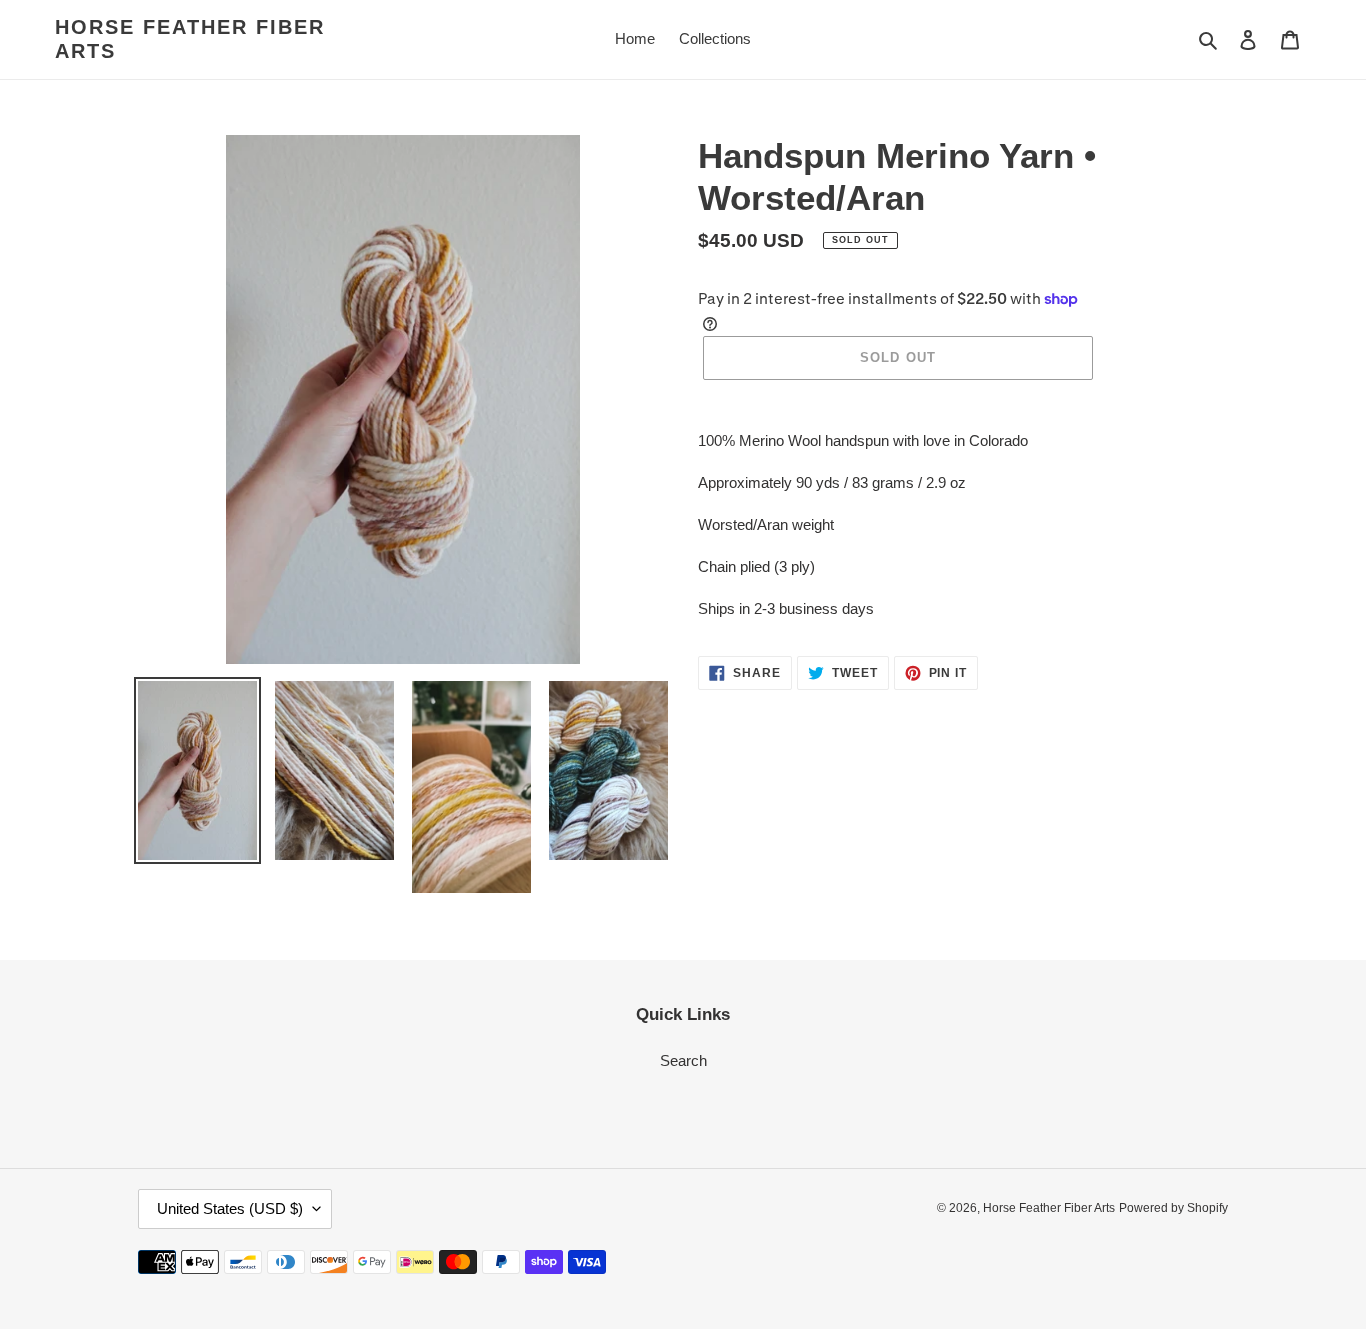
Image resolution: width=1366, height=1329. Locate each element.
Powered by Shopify (1173, 1208)
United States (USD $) (230, 1208)
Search (683, 1060)
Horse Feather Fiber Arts (190, 39)
